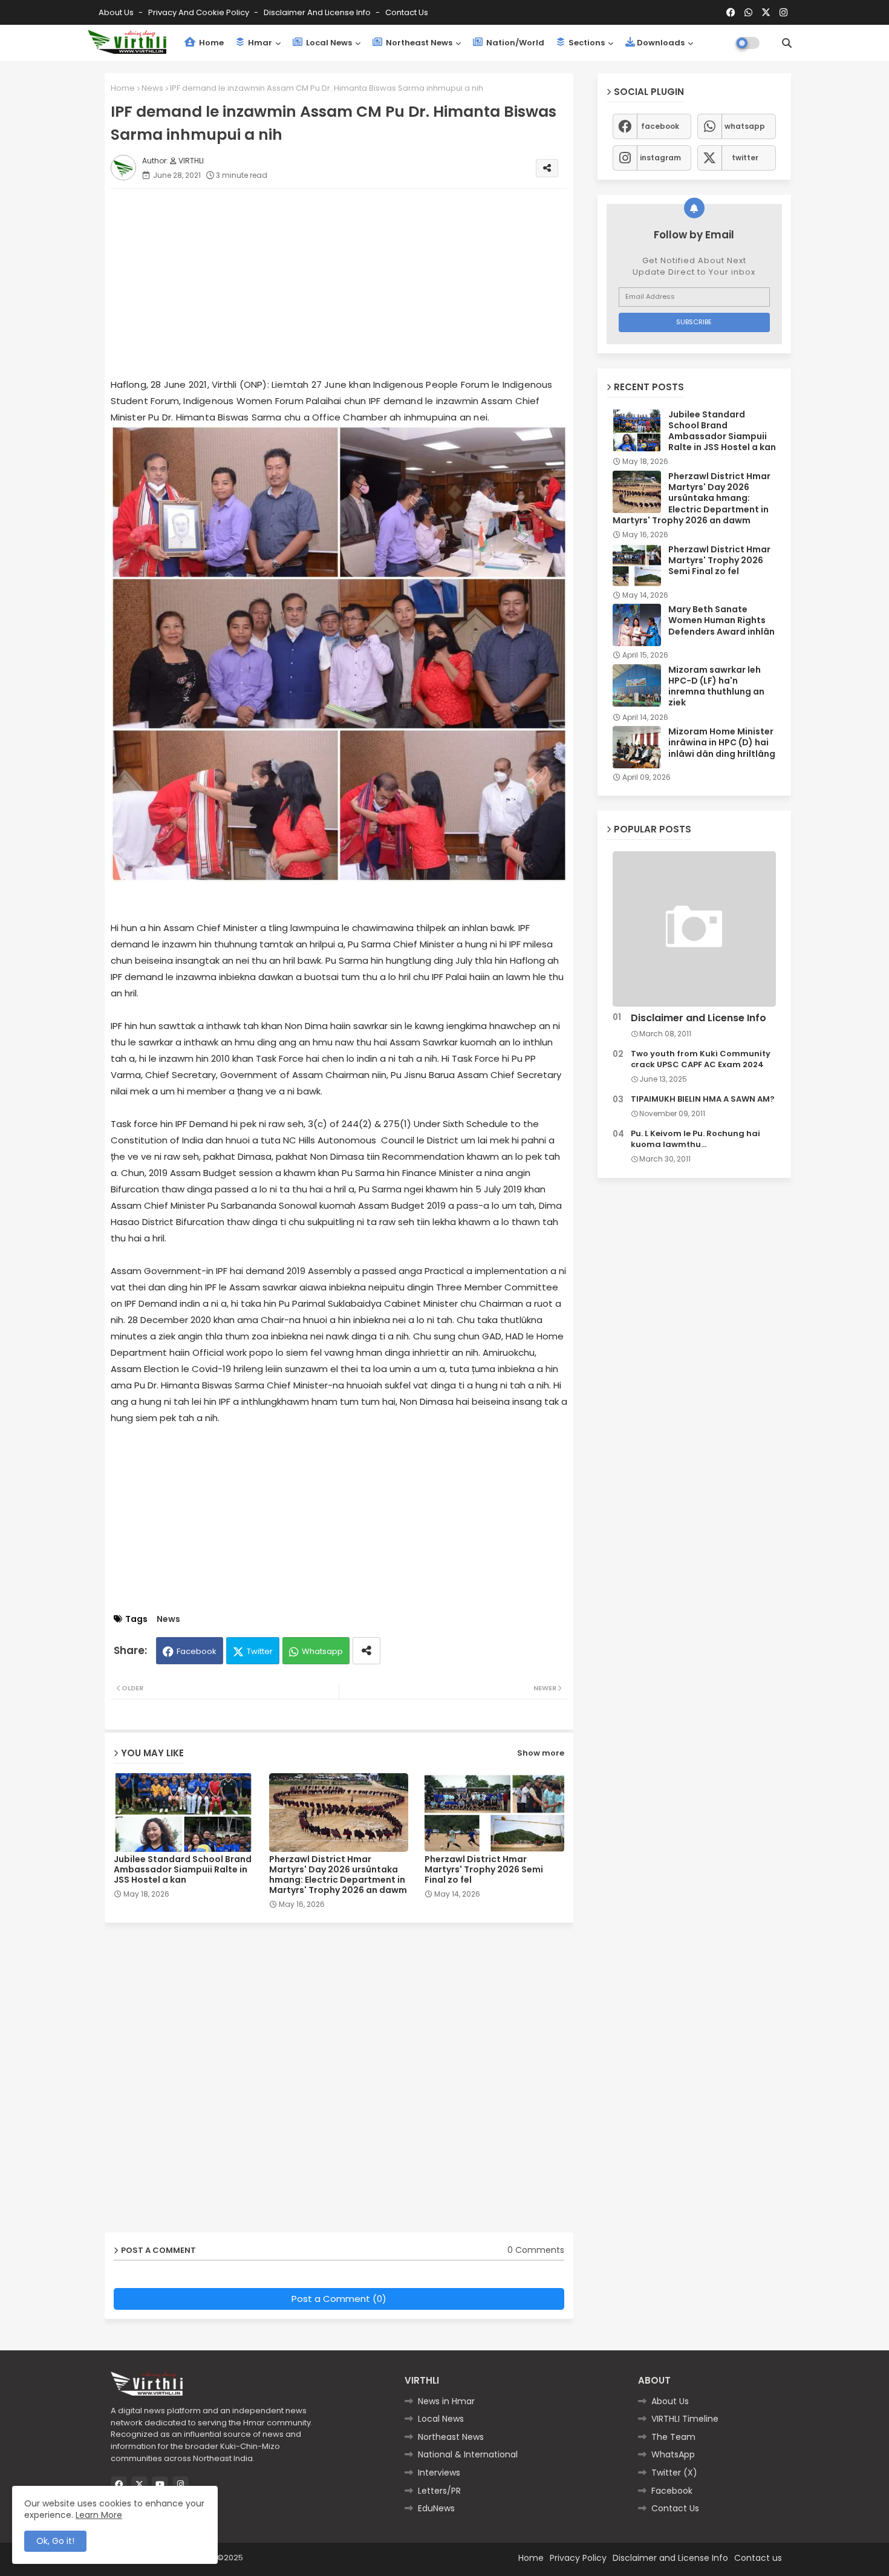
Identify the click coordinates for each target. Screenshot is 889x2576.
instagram (660, 158)
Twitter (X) (674, 2473)
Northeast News (418, 43)
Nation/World (514, 43)
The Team (673, 2437)
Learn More (99, 2515)
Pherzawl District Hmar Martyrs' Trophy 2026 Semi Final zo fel (484, 1870)
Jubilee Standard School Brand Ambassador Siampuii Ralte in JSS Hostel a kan (183, 1870)
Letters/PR (439, 2491)
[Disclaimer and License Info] (694, 929)
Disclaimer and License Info (318, 12)
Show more (541, 1753)
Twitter (260, 1651)
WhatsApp (673, 2454)
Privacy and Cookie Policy (200, 12)
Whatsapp (322, 1651)
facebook (660, 126)
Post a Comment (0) (339, 2299)
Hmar (259, 43)
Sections (586, 43)
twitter (745, 158)
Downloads (661, 43)
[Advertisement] (351, 283)
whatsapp (745, 126)
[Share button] (366, 1651)
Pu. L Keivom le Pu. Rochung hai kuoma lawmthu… (695, 1139)
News (152, 88)
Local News (328, 43)
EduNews (436, 2508)
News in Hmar (446, 2401)
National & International (468, 2454)
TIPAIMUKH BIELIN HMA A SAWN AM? (703, 1099)
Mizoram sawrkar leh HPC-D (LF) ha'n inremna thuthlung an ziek (716, 686)
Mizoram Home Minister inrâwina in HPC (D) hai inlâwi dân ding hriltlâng (722, 743)
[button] (787, 43)
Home (210, 43)
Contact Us (675, 2508)
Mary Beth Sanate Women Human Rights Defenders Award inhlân (721, 620)
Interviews (439, 2473)
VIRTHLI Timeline (685, 2419)
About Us (117, 12)
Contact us (407, 12)
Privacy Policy (578, 2558)
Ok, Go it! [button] (55, 2541)
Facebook (197, 1651)
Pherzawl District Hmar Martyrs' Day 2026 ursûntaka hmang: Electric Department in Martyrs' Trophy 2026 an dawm (338, 1875)
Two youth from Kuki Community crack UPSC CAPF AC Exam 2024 (701, 1059)
